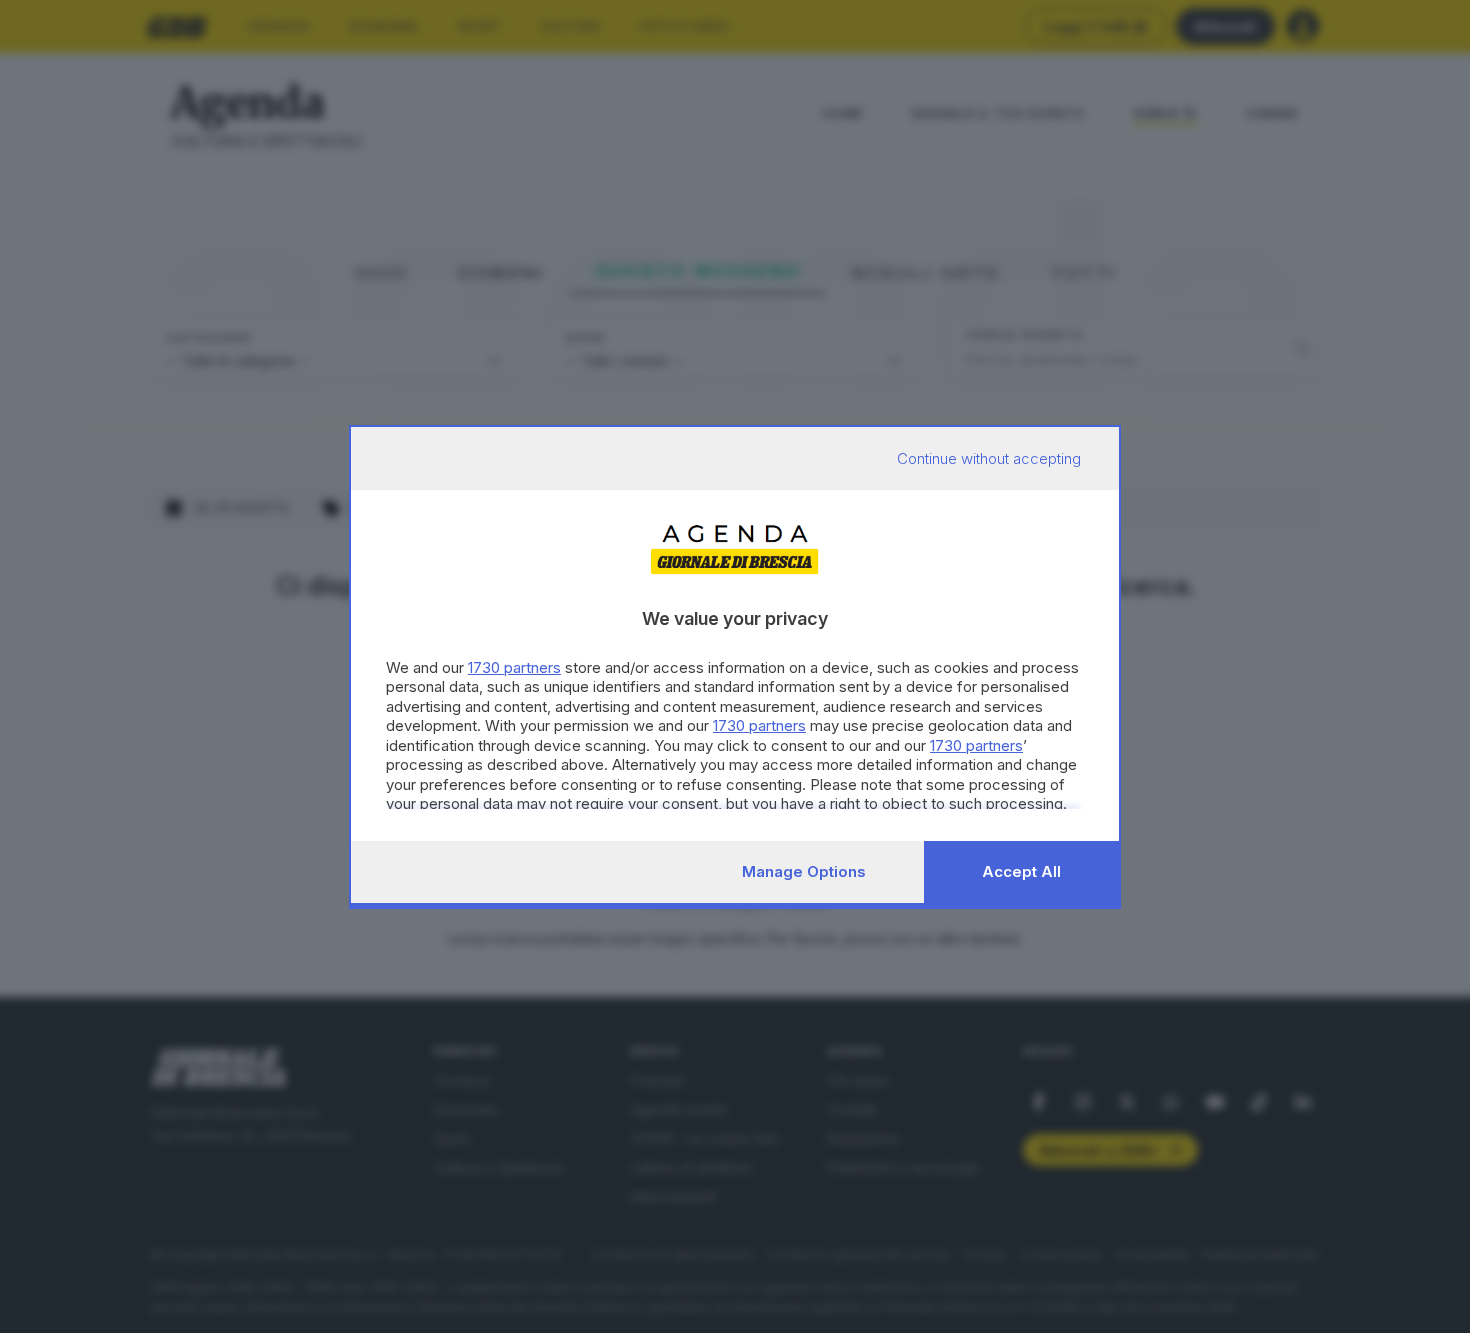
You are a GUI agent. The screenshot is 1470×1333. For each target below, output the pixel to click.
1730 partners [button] (514, 667)
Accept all (1021, 871)
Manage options (804, 871)
